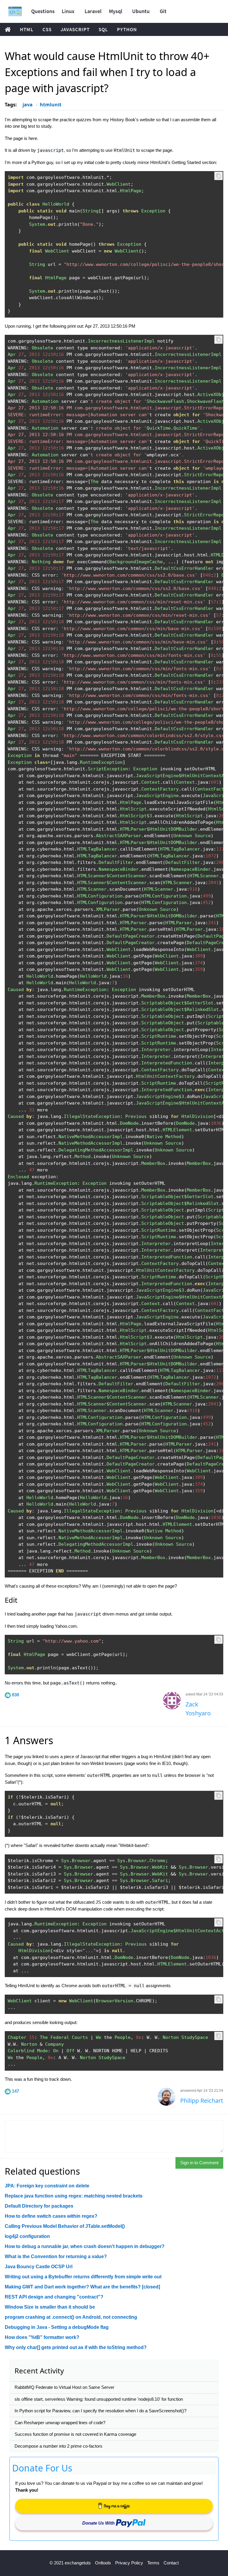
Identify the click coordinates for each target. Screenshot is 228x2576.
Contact (171, 2563)
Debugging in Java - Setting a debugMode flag (57, 2327)
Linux (68, 11)
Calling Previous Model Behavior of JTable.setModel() (65, 2226)
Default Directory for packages (39, 2206)
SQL (103, 29)
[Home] (15, 11)
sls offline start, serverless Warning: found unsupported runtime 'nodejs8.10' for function (99, 2399)
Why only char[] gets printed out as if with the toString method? (76, 2347)
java (28, 105)
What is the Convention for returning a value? (56, 2256)
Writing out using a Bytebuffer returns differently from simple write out (83, 2277)
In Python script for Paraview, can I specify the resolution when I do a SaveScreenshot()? (100, 2411)
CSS (47, 29)
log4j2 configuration (27, 2236)
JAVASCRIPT (75, 29)
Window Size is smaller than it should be (50, 2307)
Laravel (93, 11)
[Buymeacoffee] (114, 2506)
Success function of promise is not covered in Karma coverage (75, 2434)
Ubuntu (141, 11)
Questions (43, 11)
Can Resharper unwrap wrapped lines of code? (60, 2423)
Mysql (116, 11)
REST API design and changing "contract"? (54, 2297)
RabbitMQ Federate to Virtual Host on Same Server (64, 2387)
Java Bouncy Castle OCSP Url (39, 2267)
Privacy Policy (129, 2563)
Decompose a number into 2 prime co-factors (58, 2446)
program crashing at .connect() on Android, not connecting (71, 2317)
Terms (153, 2563)
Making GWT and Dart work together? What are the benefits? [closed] (82, 2287)
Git (163, 11)
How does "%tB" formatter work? (42, 2337)
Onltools (103, 2563)
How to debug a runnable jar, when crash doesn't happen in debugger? (85, 2246)
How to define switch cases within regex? (51, 2216)
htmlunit (51, 105)
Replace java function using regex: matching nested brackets (74, 2196)
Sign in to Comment (199, 2163)
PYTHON (127, 29)
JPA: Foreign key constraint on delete (47, 2186)
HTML (27, 29)
